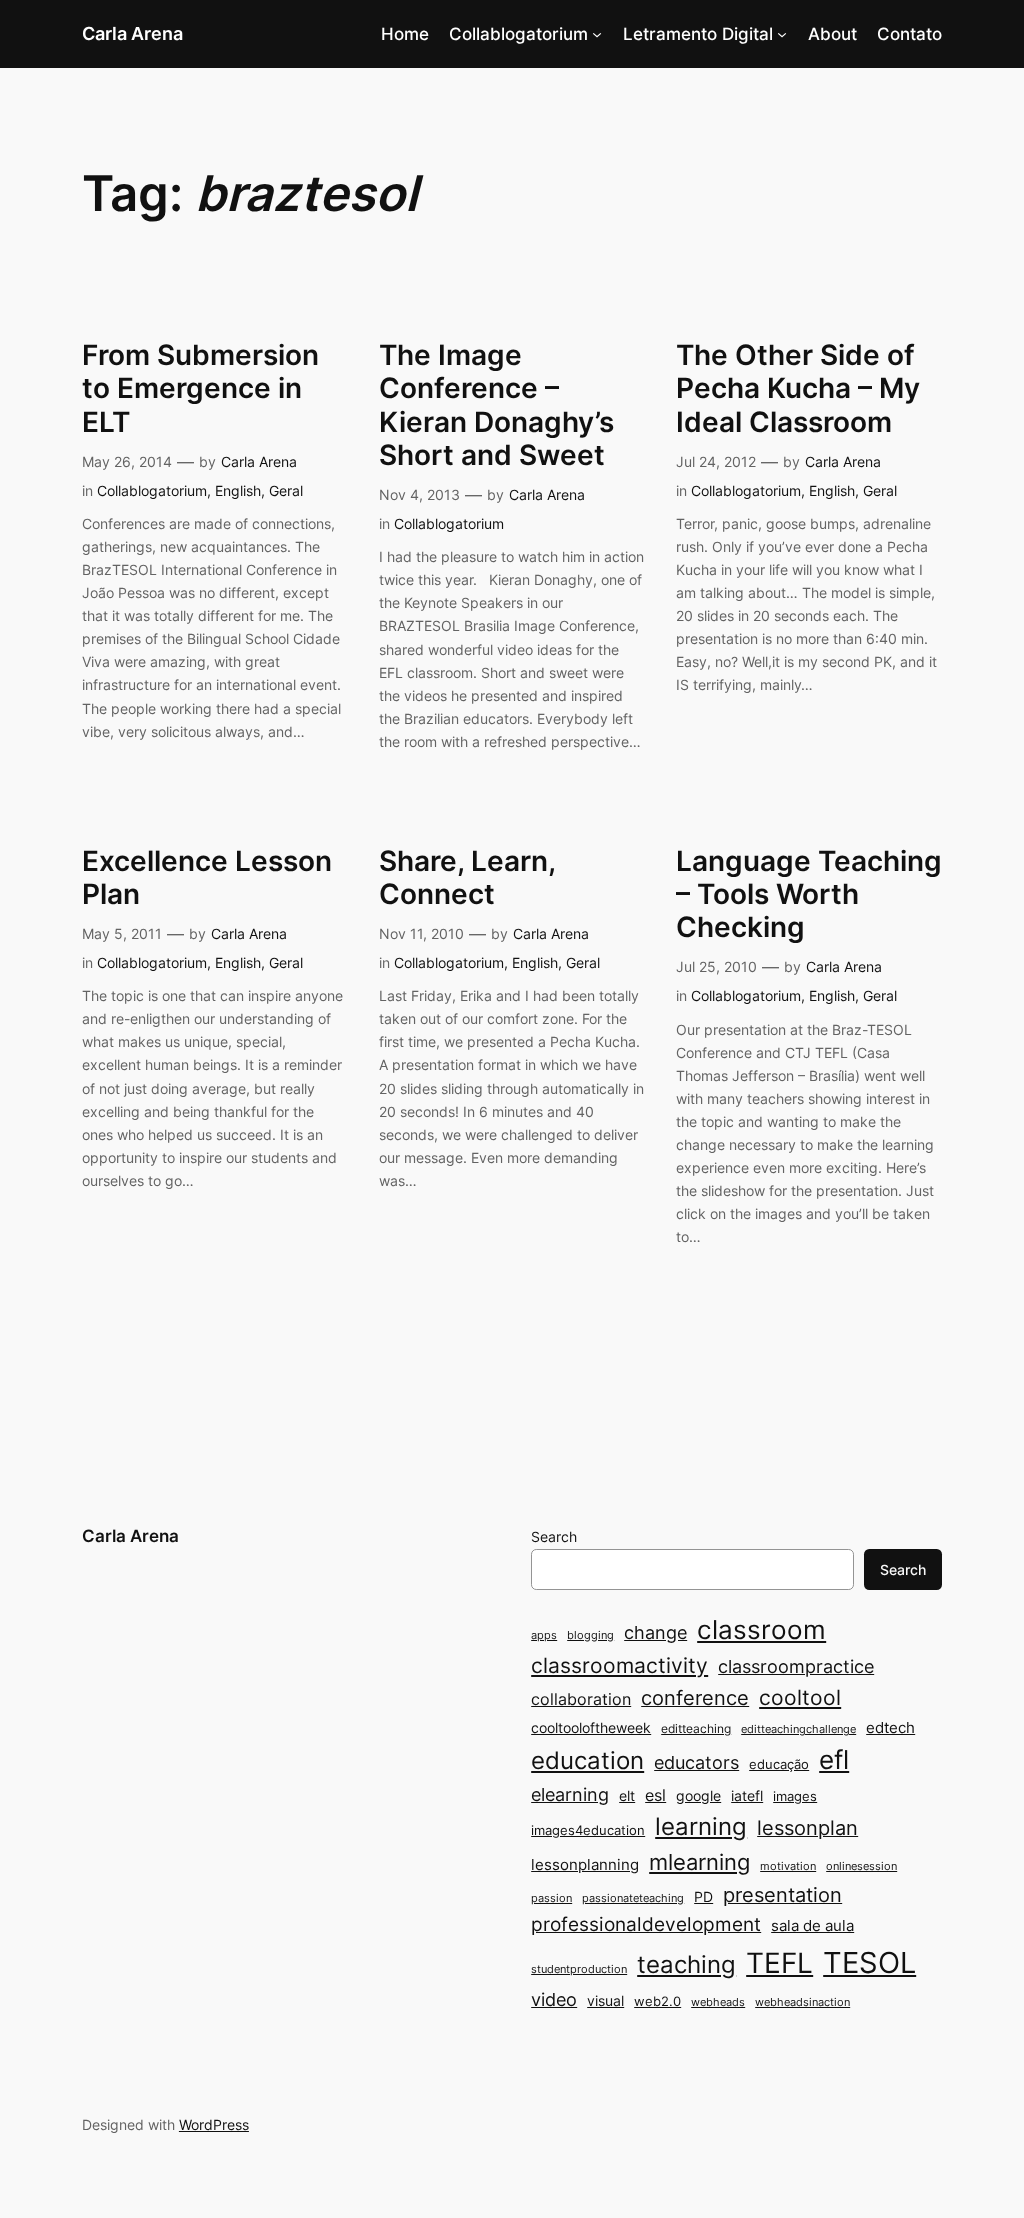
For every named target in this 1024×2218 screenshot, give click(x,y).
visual (605, 2000)
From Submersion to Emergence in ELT (200, 388)
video (554, 1999)
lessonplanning (585, 1864)
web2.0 (657, 2001)
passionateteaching (633, 1898)
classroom (761, 1629)
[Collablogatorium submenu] (597, 34)
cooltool (800, 1697)
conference (695, 1698)
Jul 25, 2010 (716, 966)
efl (834, 1759)
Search (554, 1536)
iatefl (747, 1795)
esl (655, 1795)
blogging (590, 1635)
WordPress (214, 2124)
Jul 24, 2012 (716, 461)
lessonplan (807, 1828)
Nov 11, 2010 (421, 933)
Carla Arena (132, 33)
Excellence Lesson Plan (207, 878)
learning (701, 1826)
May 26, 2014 (127, 461)
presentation (782, 1895)
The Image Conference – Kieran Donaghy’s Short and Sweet (496, 405)
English (238, 490)
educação (779, 1764)
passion (551, 1898)
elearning (570, 1794)
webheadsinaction (802, 2002)
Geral (286, 490)
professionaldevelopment (646, 1924)
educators (696, 1762)
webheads (718, 2002)
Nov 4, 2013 (419, 494)
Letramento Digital (698, 34)
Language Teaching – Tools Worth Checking (809, 894)
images (795, 1796)
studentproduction (579, 1969)
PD (703, 1896)
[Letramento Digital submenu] (782, 34)
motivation (788, 1866)
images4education (588, 1830)
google (698, 1795)
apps (544, 1635)
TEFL (779, 1963)
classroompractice (796, 1666)
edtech (890, 1727)
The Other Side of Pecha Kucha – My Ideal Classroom (798, 388)
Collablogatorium (518, 34)
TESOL (869, 1962)
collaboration (581, 1699)
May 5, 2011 (122, 933)
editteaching (696, 1728)
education (587, 1760)
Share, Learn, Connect (467, 878)
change (655, 1632)
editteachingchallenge (798, 1729)
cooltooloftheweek (591, 1727)
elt (627, 1795)
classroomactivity (619, 1665)
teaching (686, 1964)
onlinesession (861, 1866)
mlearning (699, 1861)
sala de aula (812, 1925)
